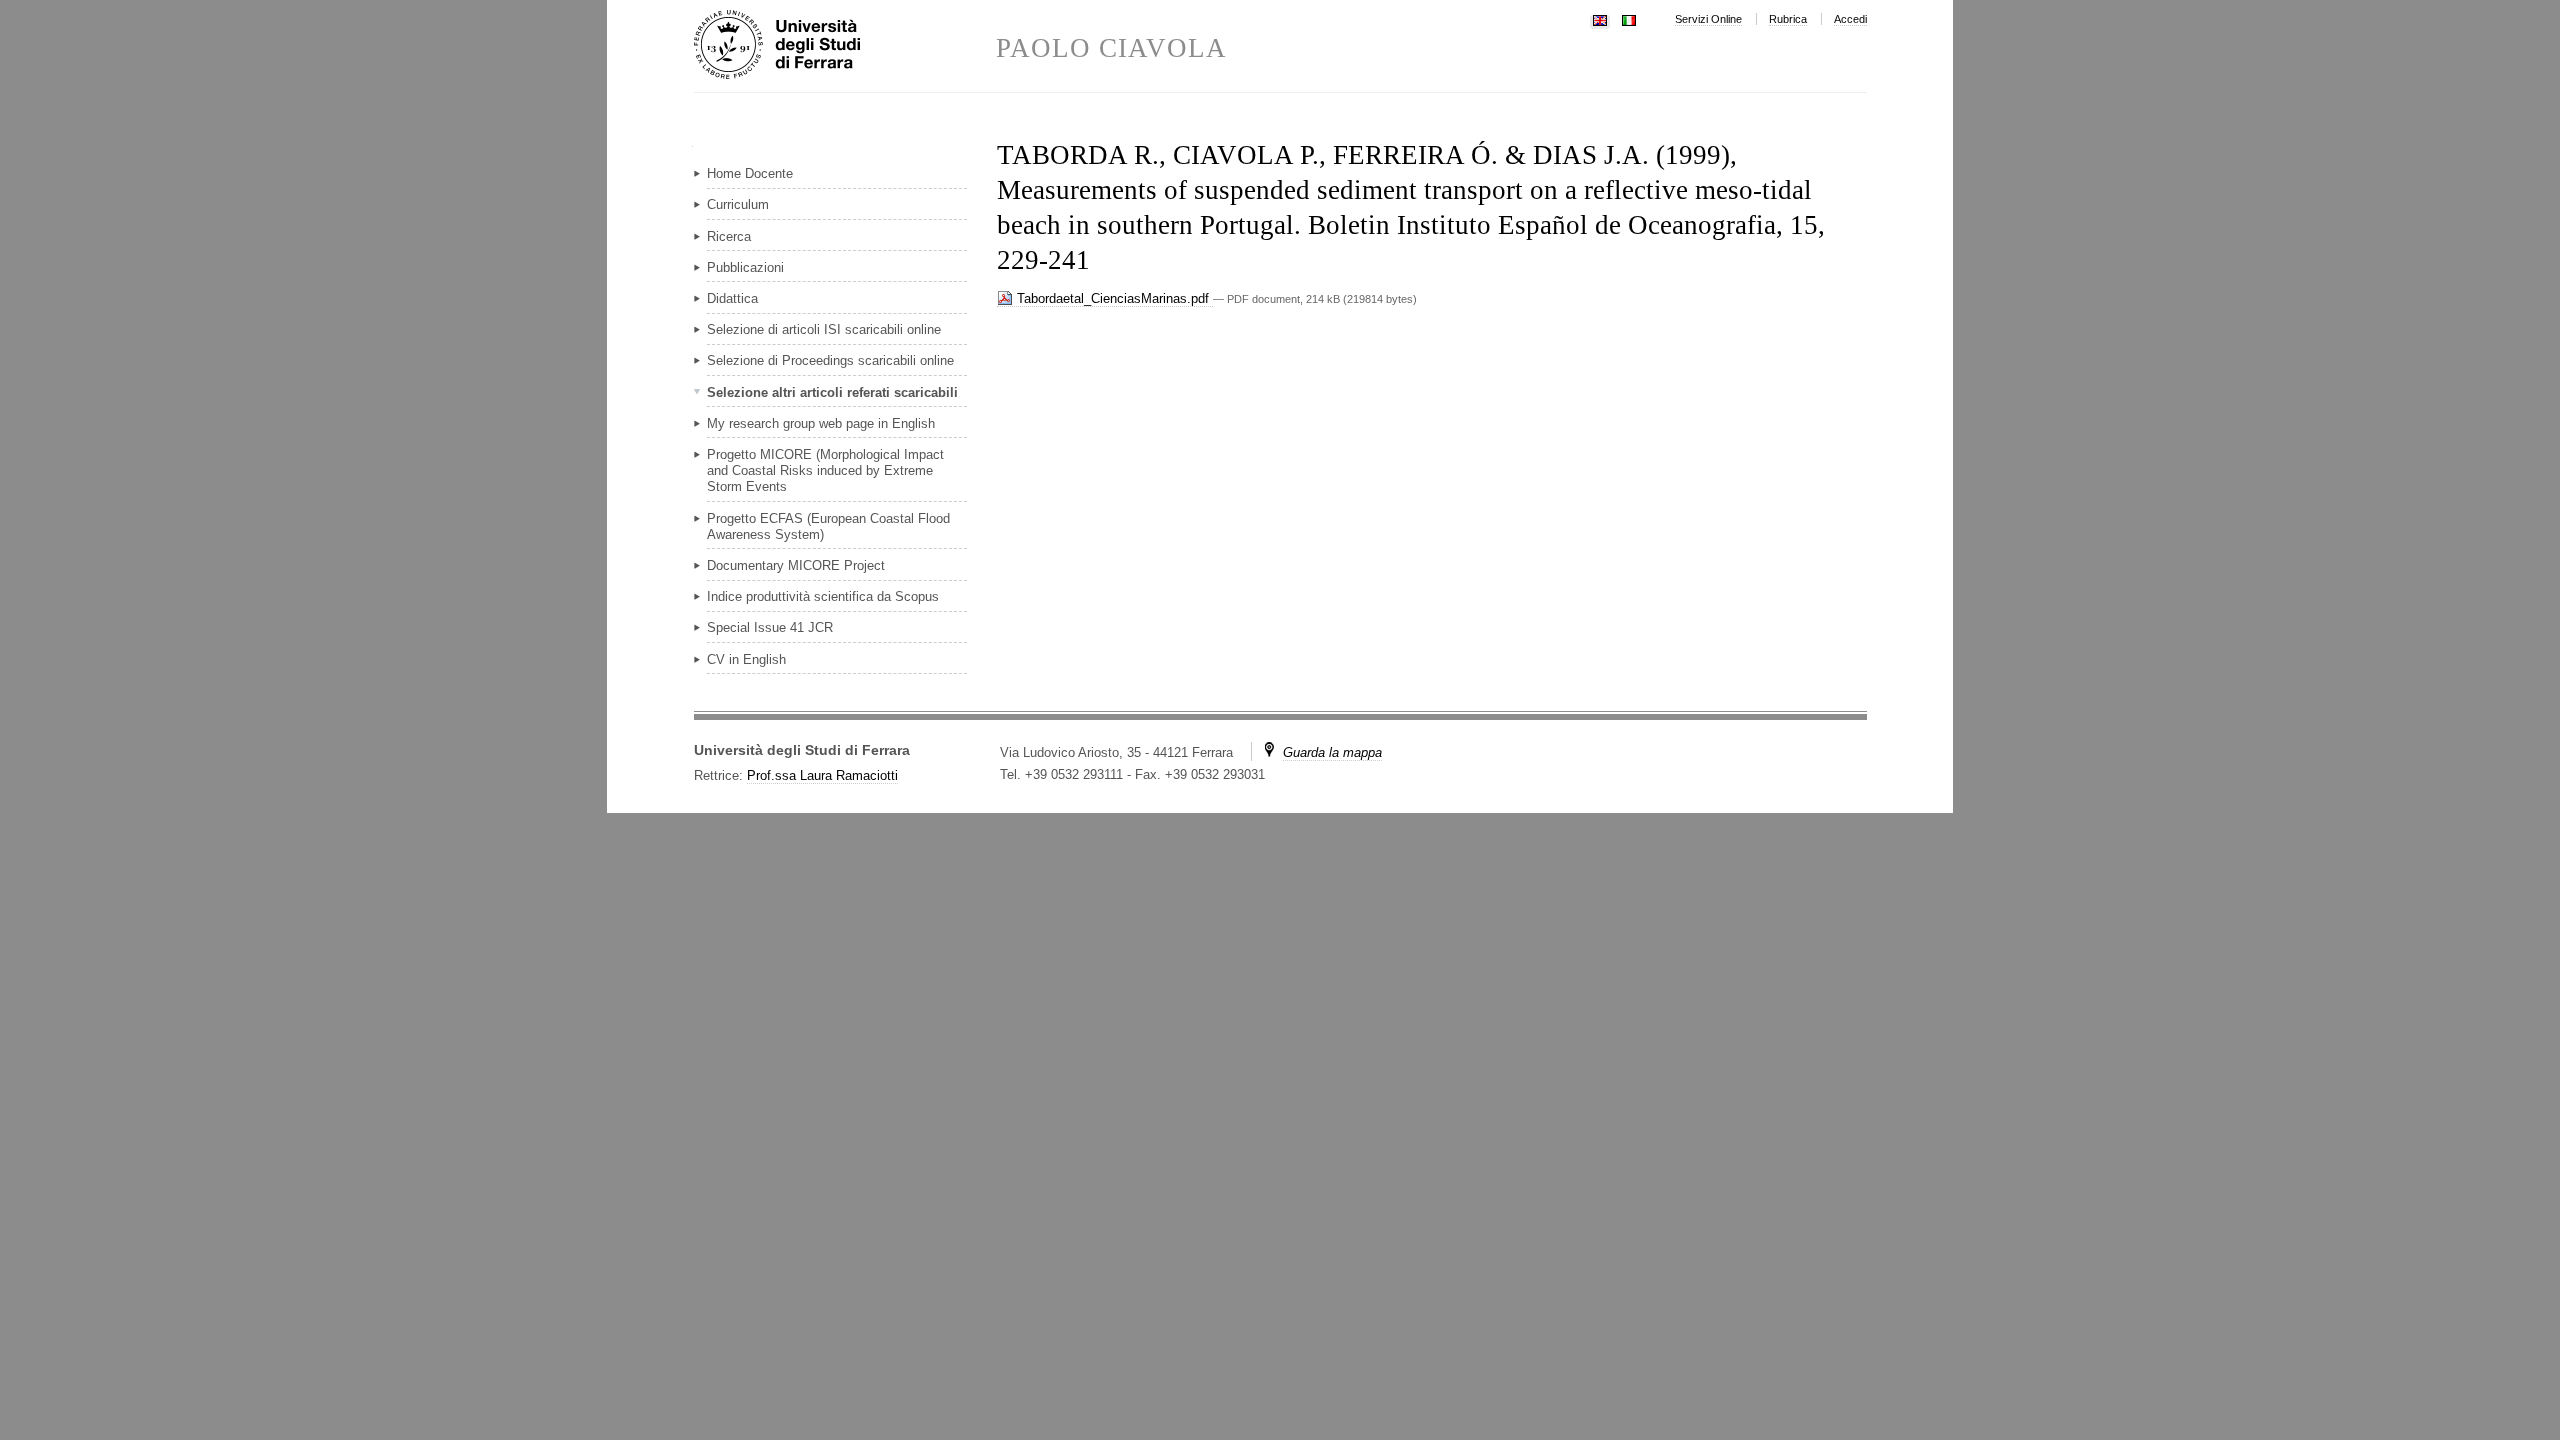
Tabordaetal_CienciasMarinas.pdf (1113, 298)
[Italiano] (1629, 18)
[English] (1600, 18)
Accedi (1850, 19)
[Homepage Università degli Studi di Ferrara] (845, 46)
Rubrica (1788, 19)
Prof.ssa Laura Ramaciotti (822, 775)
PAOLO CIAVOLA (1112, 48)
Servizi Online (1708, 19)
